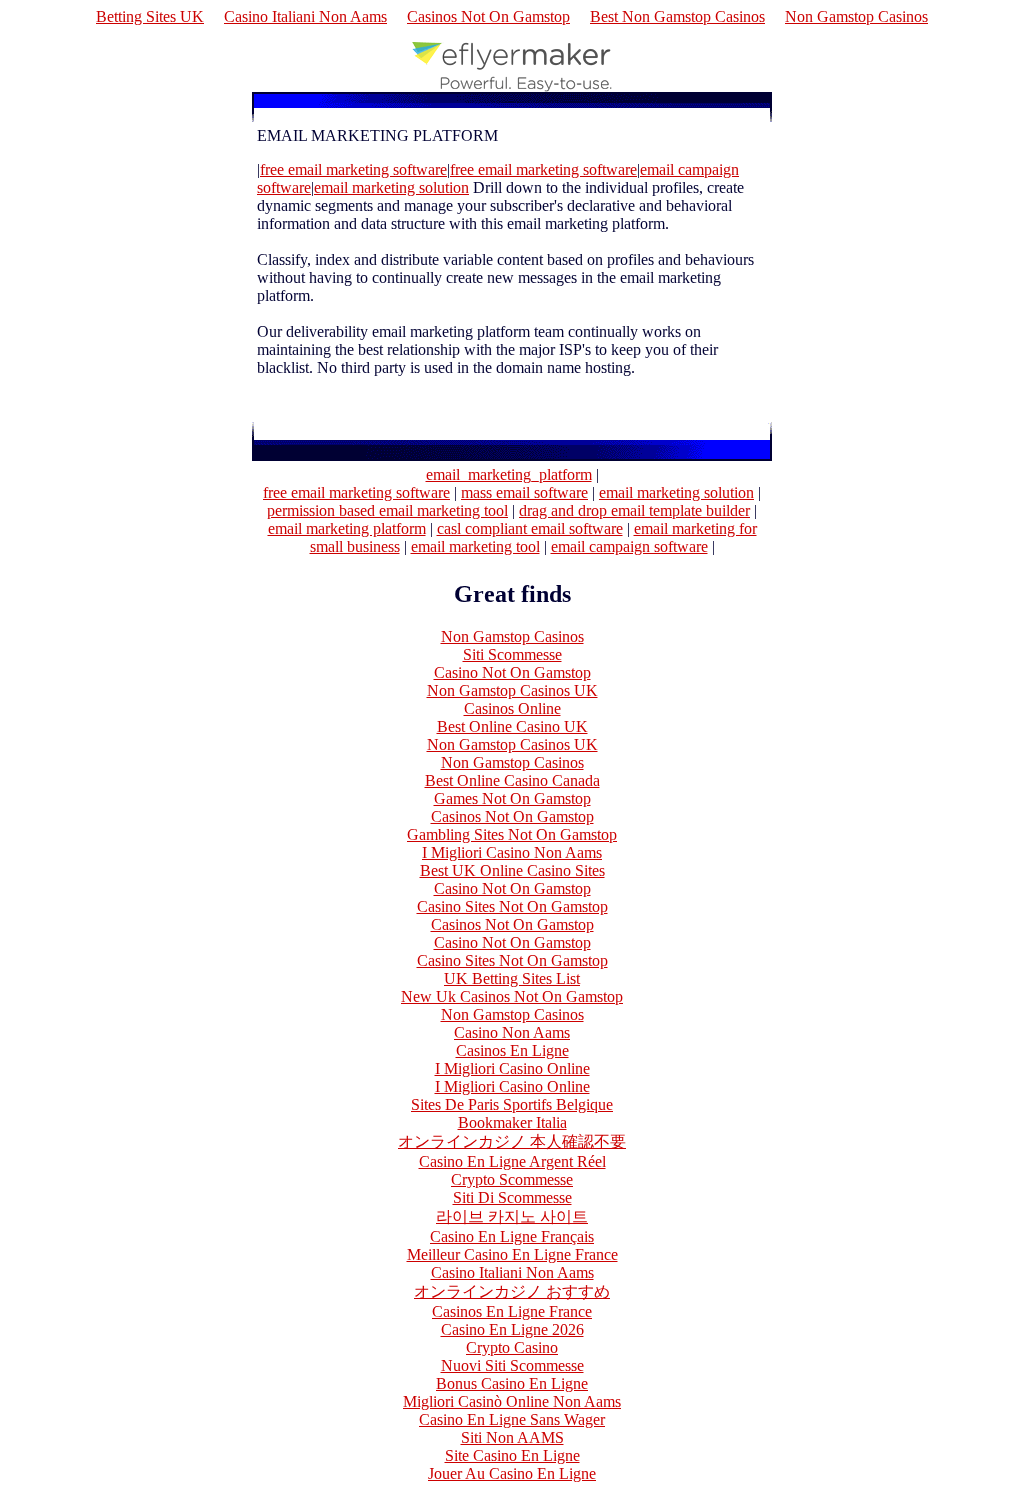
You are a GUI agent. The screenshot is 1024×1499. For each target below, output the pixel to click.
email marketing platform (347, 528)
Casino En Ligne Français (512, 1236)
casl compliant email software (530, 528)
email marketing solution (676, 492)
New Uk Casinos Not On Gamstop (512, 996)
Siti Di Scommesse (512, 1197)
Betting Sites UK (150, 16)
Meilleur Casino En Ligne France (512, 1254)
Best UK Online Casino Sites (512, 870)
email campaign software (629, 546)
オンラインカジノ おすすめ (512, 1291)
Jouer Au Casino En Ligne (512, 1473)
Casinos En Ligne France (512, 1311)
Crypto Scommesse (512, 1179)
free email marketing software (356, 492)
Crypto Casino (512, 1347)
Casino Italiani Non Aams (305, 16)
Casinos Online (512, 708)
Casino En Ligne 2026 (512, 1329)
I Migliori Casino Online (512, 1068)
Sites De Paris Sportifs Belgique (512, 1104)
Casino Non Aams (512, 1032)
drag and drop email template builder (634, 510)
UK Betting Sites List (512, 978)
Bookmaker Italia (512, 1122)
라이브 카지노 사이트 (512, 1216)
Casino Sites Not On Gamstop (512, 906)
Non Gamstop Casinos (856, 16)
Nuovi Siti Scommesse (512, 1365)
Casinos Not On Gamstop (488, 16)
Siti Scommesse (512, 654)
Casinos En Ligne (512, 1050)
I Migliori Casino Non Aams (512, 852)
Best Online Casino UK (512, 726)
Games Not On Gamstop (512, 798)
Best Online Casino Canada (512, 780)
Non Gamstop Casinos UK (512, 690)
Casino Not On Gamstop (512, 672)
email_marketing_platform (509, 474)
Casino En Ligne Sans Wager (512, 1419)
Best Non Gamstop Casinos (677, 16)
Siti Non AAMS (512, 1437)
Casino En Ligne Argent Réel (512, 1161)
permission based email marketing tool (387, 510)
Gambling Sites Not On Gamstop (512, 834)
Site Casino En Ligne (512, 1455)
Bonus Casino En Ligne (512, 1383)
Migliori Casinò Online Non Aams (512, 1401)
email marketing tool (475, 546)
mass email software (524, 492)
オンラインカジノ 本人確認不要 (512, 1141)
